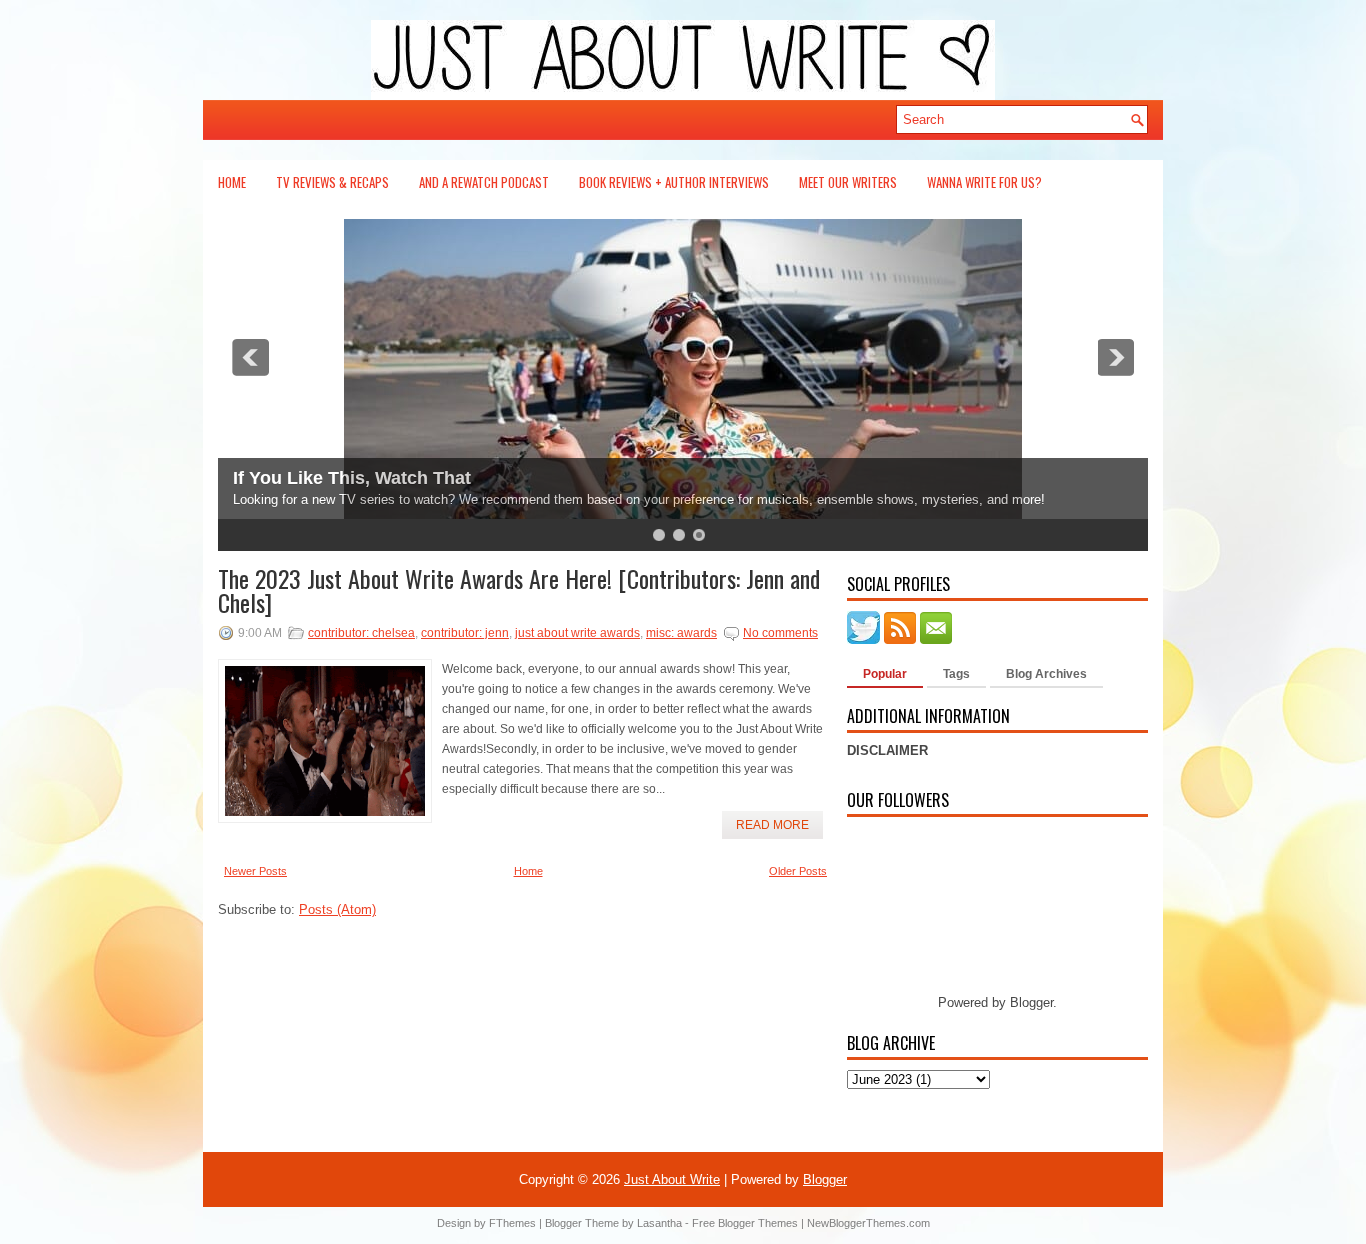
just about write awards (577, 633)
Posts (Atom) (337, 909)
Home (232, 182)
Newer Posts (255, 871)
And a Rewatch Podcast (484, 182)
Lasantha (659, 1223)
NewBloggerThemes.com (868, 1223)
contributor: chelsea (361, 633)
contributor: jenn (465, 633)
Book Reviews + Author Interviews (674, 182)
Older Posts (798, 871)
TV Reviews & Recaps (332, 182)
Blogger (1031, 1002)
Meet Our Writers (848, 182)
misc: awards (681, 633)
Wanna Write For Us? (984, 182)
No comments (780, 633)
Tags (956, 674)
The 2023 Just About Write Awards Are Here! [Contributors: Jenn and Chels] (519, 590)
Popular (885, 674)
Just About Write (672, 1179)
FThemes (512, 1223)
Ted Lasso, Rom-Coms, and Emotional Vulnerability (453, 478)
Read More (772, 825)
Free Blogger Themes (745, 1223)
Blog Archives (1046, 674)
